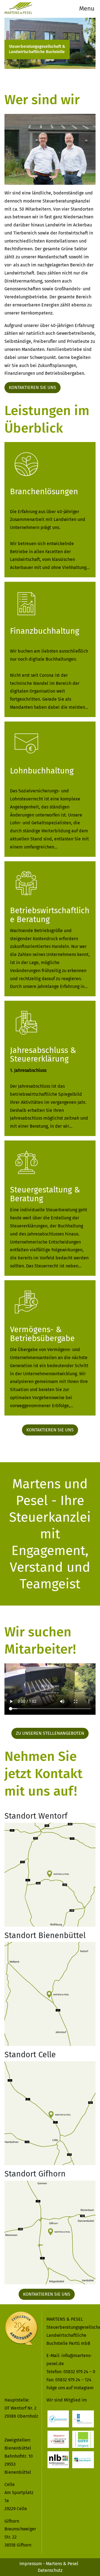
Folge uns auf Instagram (70, 2388)
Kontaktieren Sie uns (32, 387)
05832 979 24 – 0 (79, 2372)
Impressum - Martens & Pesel (49, 2564)
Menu (87, 8)
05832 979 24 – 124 (73, 2380)
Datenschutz (50, 2570)
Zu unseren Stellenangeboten (50, 1733)
